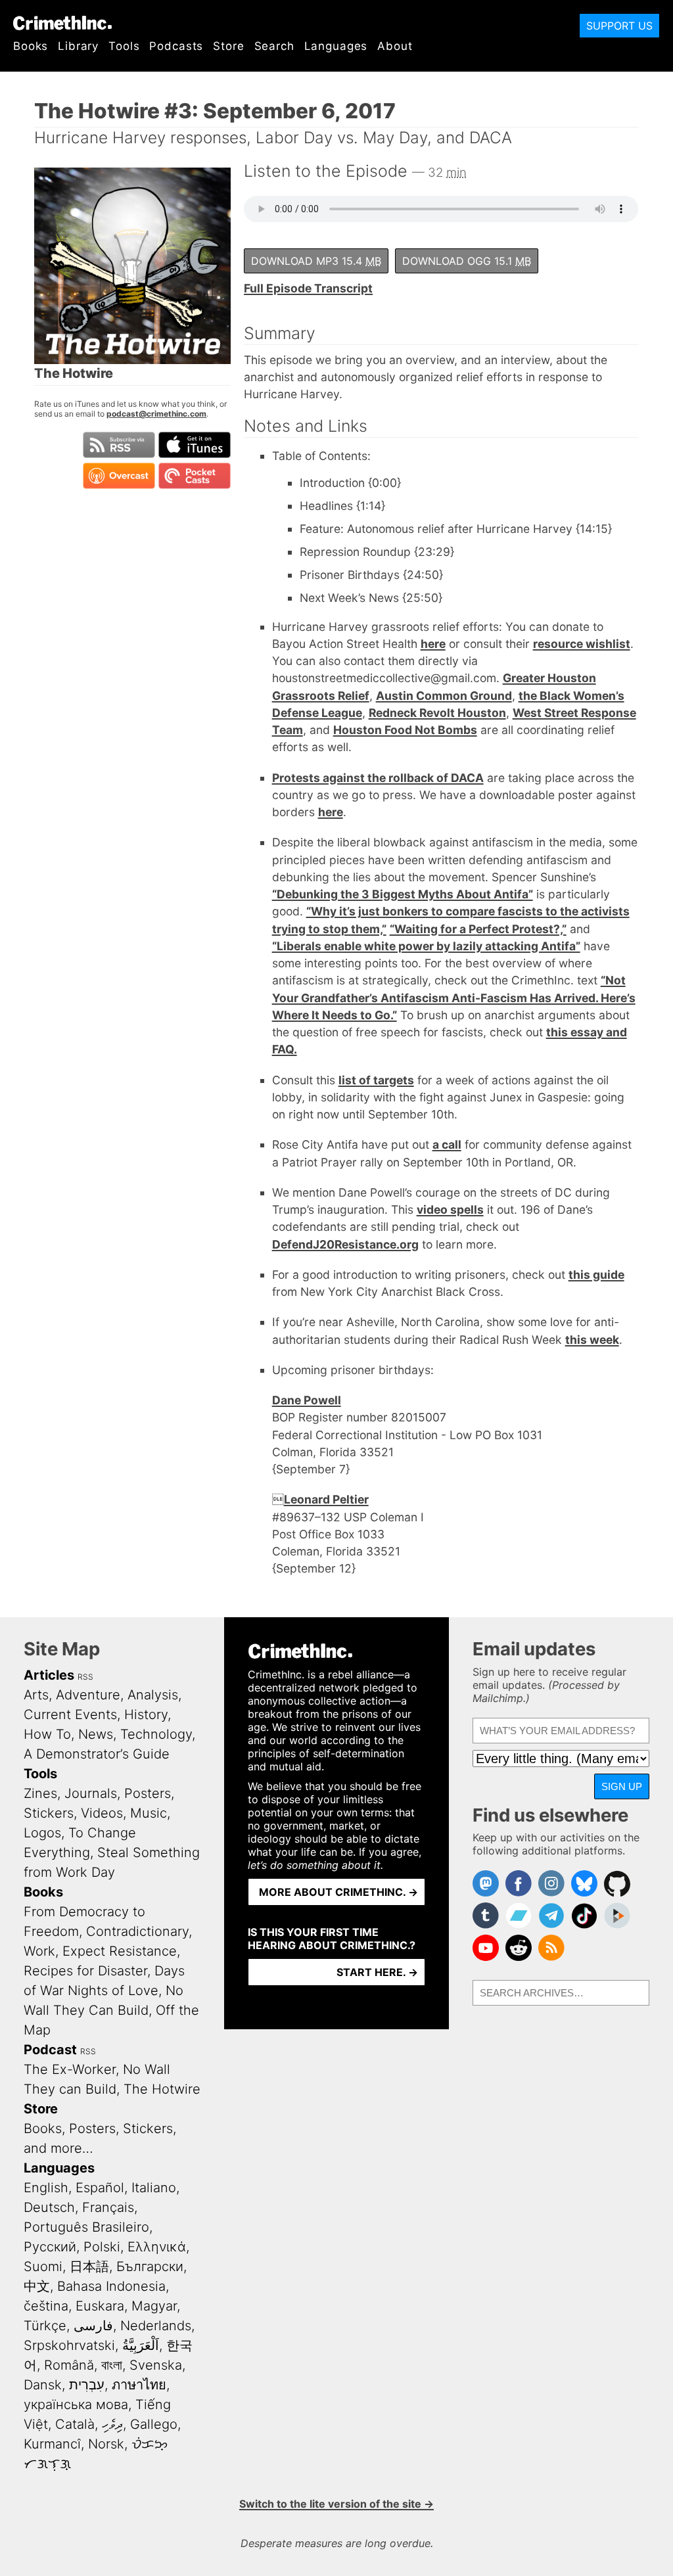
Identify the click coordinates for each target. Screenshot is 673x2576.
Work (39, 1951)
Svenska (156, 2365)
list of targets (376, 1080)
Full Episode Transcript (308, 288)
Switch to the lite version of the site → (336, 2504)
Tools (124, 46)
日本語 (89, 2266)
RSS (85, 1677)
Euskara (100, 2306)
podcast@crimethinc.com (156, 414)
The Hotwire (162, 2089)
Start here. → (377, 1972)
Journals (91, 1793)
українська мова (76, 2404)
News (96, 1734)
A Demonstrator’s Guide (97, 1754)
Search (274, 46)
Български (150, 2266)
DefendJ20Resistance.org (345, 1244)
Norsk (106, 2444)
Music (149, 1813)
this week (592, 1340)
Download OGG (467, 261)
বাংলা (112, 2365)
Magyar (154, 2306)
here (433, 644)
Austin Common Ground (444, 696)
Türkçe (45, 2326)
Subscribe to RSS (119, 445)
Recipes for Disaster (85, 1971)
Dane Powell (307, 1400)
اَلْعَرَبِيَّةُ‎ (141, 2345)
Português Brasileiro (86, 2227)
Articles (49, 1675)
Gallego (154, 2424)
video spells (450, 1209)
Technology (156, 1734)
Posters (148, 1793)
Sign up (622, 1786)
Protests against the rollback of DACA (378, 778)
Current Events (70, 1714)
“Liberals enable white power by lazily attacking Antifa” (426, 946)
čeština (46, 2306)
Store (228, 46)
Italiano (154, 2188)
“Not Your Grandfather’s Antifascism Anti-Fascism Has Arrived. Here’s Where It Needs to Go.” (454, 998)
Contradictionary (137, 1931)
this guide (596, 1275)
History (146, 1714)
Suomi (43, 2266)
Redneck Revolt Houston (437, 713)
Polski (102, 2247)
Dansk (43, 2385)
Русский (50, 2247)
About (395, 46)
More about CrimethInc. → (338, 1892)
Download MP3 (316, 261)
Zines (40, 1793)
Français (108, 2207)
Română (69, 2365)
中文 (37, 2286)
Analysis (153, 1695)
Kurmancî (52, 2444)
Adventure (88, 1695)
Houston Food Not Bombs (405, 730)
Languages (336, 46)
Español (100, 2188)
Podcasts (176, 46)
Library (78, 46)
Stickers (49, 1813)
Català (75, 2424)
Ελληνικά (157, 2247)
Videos (102, 1813)
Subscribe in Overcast (119, 476)
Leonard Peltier (326, 1499)
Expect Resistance (120, 1951)
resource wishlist (582, 644)
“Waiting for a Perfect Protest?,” (478, 929)
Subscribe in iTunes (195, 445)
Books (31, 46)
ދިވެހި (112, 2424)
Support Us (619, 26)
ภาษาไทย (139, 2385)
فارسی (93, 2326)
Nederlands (156, 2326)
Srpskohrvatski (69, 2345)
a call (447, 1144)
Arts (36, 1695)
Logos (42, 1833)
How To (47, 1734)
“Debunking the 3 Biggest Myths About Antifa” (403, 894)
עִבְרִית (87, 2385)
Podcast (50, 2050)
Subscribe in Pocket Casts (195, 476)
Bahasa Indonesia (111, 2286)
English (46, 2188)
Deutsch (49, 2207)
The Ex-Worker (70, 2069)
